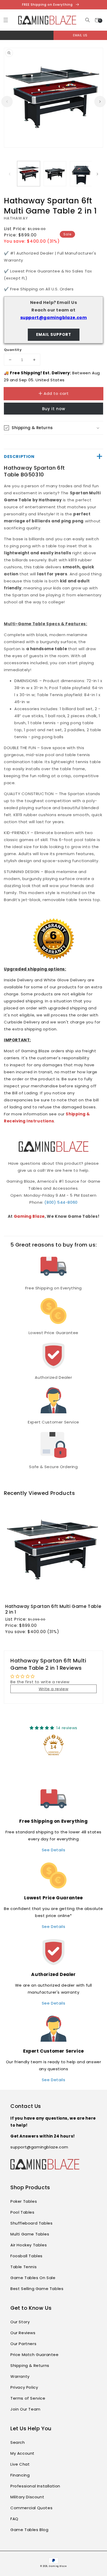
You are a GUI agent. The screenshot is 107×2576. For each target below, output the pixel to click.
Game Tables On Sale (33, 2278)
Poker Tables (24, 2201)
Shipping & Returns (30, 2365)
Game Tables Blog (29, 2530)
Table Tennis (24, 2267)
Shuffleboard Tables (31, 2223)
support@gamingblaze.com (54, 318)
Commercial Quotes (31, 2508)
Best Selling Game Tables (37, 2289)
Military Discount (27, 2497)
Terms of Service (28, 2398)
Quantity (13, 350)
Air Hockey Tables (29, 2245)
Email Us (80, 35)
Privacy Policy (24, 2387)
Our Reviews (23, 2333)
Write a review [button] (53, 1689)
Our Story (20, 2322)
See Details (54, 1850)
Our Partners (23, 2344)
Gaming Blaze (29, 1216)
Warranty (20, 2376)
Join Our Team (25, 2409)
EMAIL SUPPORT (54, 334)
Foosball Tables (26, 2256)
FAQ (14, 2519)
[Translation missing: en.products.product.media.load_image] (29, 174)
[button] (87, 20)
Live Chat (20, 2464)
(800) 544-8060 (61, 1202)
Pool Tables (22, 2212)
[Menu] (6, 20)
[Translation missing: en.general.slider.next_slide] (100, 102)
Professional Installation (35, 2486)
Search (18, 2442)
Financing (20, 2475)
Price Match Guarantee (35, 2355)
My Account (22, 2453)
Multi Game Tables (30, 2234)
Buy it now (54, 409)
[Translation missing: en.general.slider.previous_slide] (7, 102)
